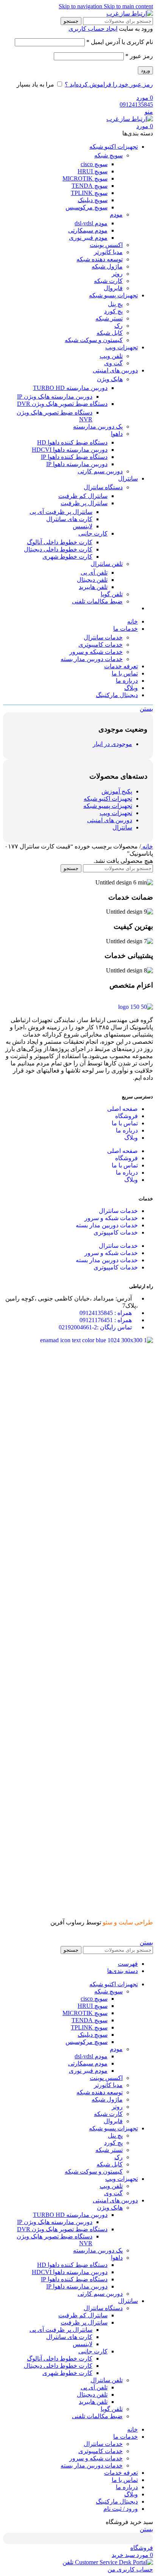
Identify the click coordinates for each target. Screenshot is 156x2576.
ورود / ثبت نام (121, 2509)
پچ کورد (113, 311)
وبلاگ (131, 1138)
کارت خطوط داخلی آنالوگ (60, 542)
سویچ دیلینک (93, 200)
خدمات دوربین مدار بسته (92, 659)
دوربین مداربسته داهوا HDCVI (70, 450)
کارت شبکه (108, 281)
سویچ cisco (94, 164)
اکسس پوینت (106, 245)
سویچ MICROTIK (85, 178)
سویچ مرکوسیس (87, 207)
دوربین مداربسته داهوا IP (77, 464)
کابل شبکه (110, 333)
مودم (116, 214)
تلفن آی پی (94, 573)
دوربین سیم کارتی (100, 471)
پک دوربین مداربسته (98, 426)
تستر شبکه (109, 318)
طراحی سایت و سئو (128, 1922)
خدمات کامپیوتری (101, 645)
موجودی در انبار (112, 744)
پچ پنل (115, 304)
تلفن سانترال (107, 564)
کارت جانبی (93, 533)
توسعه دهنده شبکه (100, 259)
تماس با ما (125, 1123)
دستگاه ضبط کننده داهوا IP (74, 457)
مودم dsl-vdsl (91, 223)
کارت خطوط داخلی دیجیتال (58, 549)
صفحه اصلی (122, 1109)
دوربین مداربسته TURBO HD (70, 388)
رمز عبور (139, 56)
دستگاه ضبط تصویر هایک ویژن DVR (62, 404)
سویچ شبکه (108, 155)
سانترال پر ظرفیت (84, 503)
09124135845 (136, 104)
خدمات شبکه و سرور (96, 652)
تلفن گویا (112, 594)
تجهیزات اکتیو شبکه (108, 799)
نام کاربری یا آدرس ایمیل (120, 42)
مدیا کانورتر (108, 252)
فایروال (113, 288)
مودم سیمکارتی (88, 230)
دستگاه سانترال (103, 487)
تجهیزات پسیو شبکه (108, 806)
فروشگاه (126, 1116)
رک (119, 326)
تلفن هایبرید (93, 587)
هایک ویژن (110, 379)
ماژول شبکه (107, 266)
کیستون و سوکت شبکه (94, 340)
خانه (147, 846)
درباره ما (127, 1130)
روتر (117, 274)
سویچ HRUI (93, 171)
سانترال (122, 827)
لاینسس (83, 526)
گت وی (113, 363)
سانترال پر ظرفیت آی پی (61, 512)
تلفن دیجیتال (92, 580)
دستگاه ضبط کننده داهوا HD (72, 442)
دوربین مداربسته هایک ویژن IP (55, 397)
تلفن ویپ (111, 356)
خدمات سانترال (103, 637)
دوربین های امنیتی (110, 820)
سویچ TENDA (90, 186)
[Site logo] (130, 13)
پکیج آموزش (117, 791)
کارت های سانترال (69, 519)
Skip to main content (128, 6)
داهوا (117, 434)
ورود (145, 70)
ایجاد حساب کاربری (93, 29)
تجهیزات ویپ (116, 813)
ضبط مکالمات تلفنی (97, 601)
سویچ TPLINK (89, 193)
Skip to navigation (81, 6)
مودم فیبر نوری (88, 238)
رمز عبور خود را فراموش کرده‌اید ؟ (109, 84)
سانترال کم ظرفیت (83, 496)
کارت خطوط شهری (67, 557)
